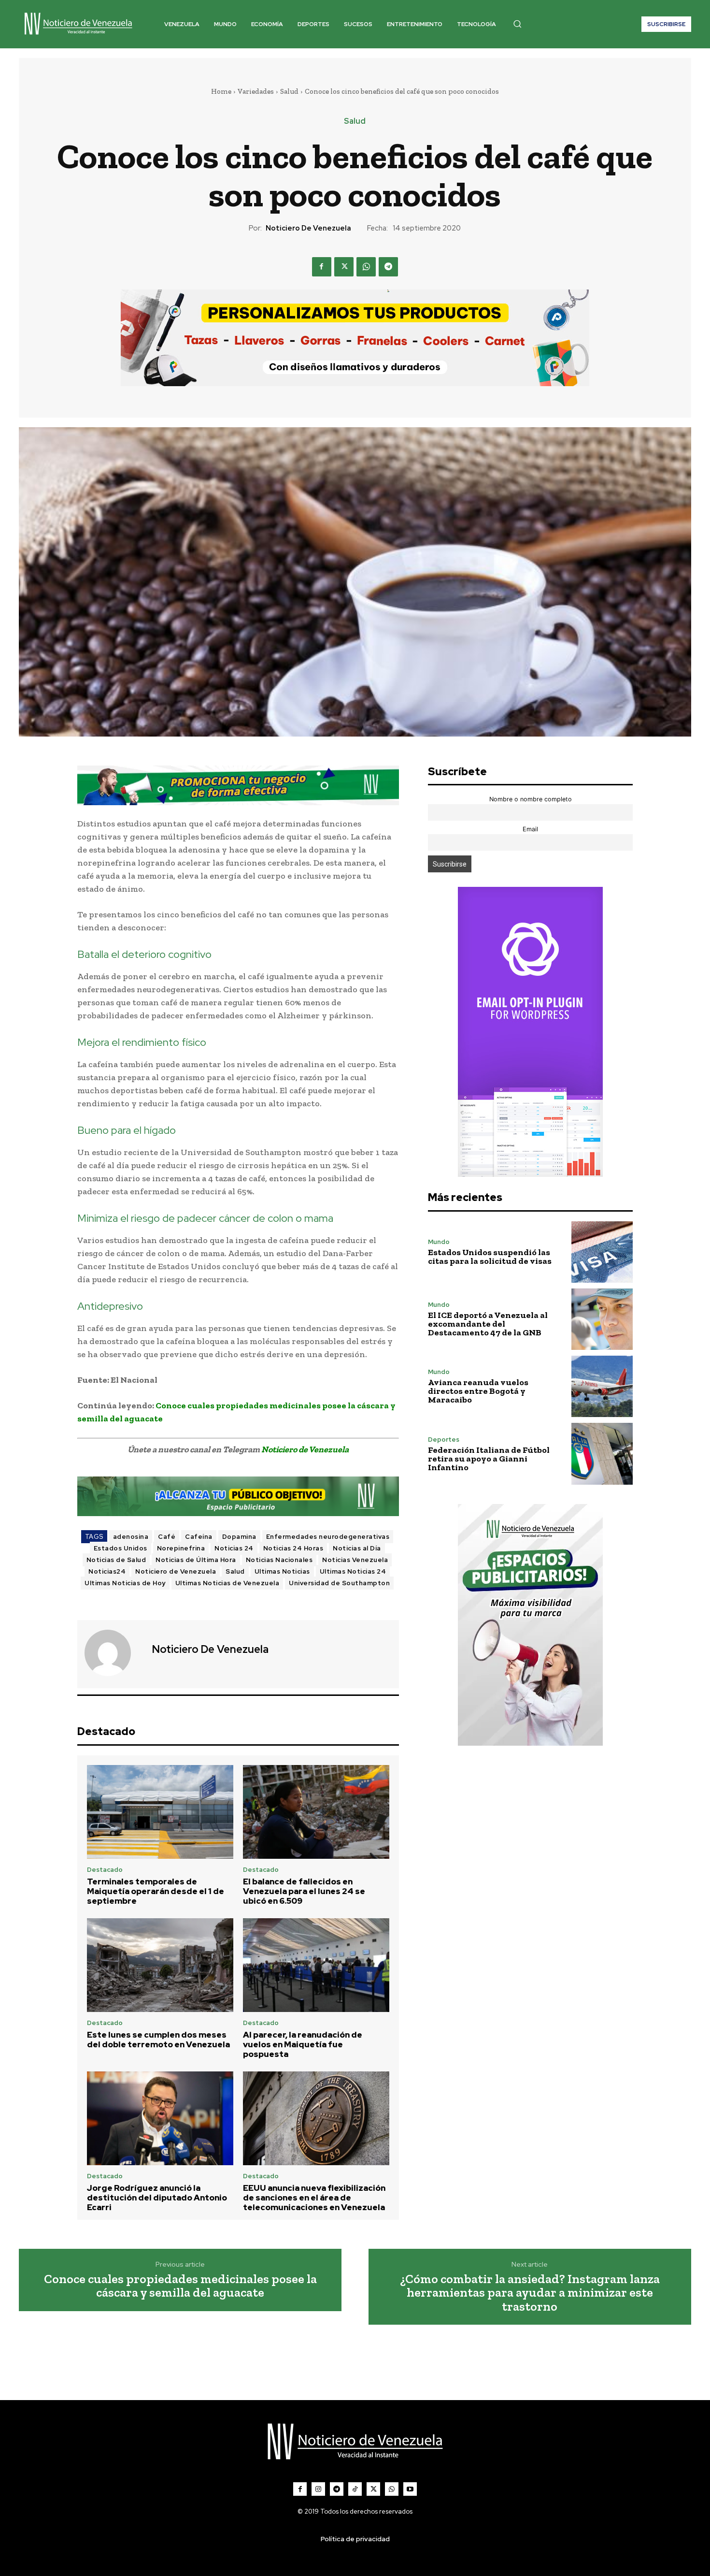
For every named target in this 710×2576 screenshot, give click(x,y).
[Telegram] (388, 267)
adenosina (131, 1537)
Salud (289, 91)
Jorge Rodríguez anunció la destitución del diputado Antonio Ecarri (157, 2198)
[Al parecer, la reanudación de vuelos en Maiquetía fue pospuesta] (316, 1965)
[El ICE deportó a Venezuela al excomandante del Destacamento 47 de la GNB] (602, 1319)
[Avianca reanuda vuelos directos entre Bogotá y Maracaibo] (602, 1386)
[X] (344, 267)
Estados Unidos (121, 1548)
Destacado (105, 1870)
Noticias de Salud (116, 1560)
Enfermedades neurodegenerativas (328, 1537)
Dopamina (239, 1537)
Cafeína (199, 1537)
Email (530, 829)
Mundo (439, 1242)
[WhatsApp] (366, 267)
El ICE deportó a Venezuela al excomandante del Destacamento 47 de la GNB (488, 1324)
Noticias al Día (357, 1548)
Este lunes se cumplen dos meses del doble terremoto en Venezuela (158, 2040)
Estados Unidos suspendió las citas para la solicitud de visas (490, 1257)
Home (221, 91)
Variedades (256, 91)
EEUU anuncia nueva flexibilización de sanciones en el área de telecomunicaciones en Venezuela (314, 2198)
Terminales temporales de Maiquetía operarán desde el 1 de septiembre (156, 1891)
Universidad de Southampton (339, 1583)
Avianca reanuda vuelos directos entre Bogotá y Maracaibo (478, 1391)
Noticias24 (107, 1571)
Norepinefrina (181, 1548)
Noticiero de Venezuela (308, 228)
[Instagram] (318, 2489)
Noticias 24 (234, 1548)
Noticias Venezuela (355, 1560)
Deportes (444, 1440)
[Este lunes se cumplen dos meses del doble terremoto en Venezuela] (160, 1965)
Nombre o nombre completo (531, 799)
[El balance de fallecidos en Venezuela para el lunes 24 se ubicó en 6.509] (316, 1812)
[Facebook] (322, 267)
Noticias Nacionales (279, 1560)
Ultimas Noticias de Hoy (125, 1583)
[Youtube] (410, 2489)
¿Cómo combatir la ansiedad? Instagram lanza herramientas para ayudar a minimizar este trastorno (530, 2293)
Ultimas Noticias (282, 1571)
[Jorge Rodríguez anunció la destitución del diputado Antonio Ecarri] (160, 2118)
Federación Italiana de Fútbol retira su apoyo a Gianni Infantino (489, 1459)
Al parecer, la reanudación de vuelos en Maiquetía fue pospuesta (303, 2045)
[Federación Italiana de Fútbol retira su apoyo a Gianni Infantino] (602, 1454)
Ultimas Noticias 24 (353, 1571)
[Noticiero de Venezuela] (114, 1653)
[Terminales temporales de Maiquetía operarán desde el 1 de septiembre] (160, 1812)
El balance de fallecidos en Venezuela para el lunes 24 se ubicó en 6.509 (304, 1891)
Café (167, 1537)
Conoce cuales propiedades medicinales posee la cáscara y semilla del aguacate (180, 2286)
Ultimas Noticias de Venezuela (227, 1583)
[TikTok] (355, 2489)
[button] (517, 24)
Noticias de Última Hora (196, 1560)
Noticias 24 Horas (293, 1548)
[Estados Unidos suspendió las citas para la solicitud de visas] (602, 1252)
